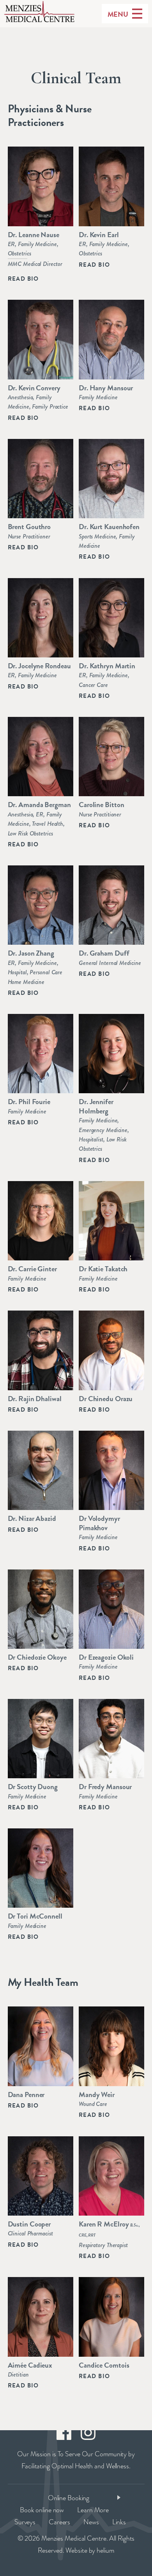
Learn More (93, 2510)
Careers (59, 2522)
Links (119, 2522)
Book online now (42, 2510)
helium (105, 2550)
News (91, 2522)
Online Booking (69, 2498)
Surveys (25, 2522)
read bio (23, 279)
